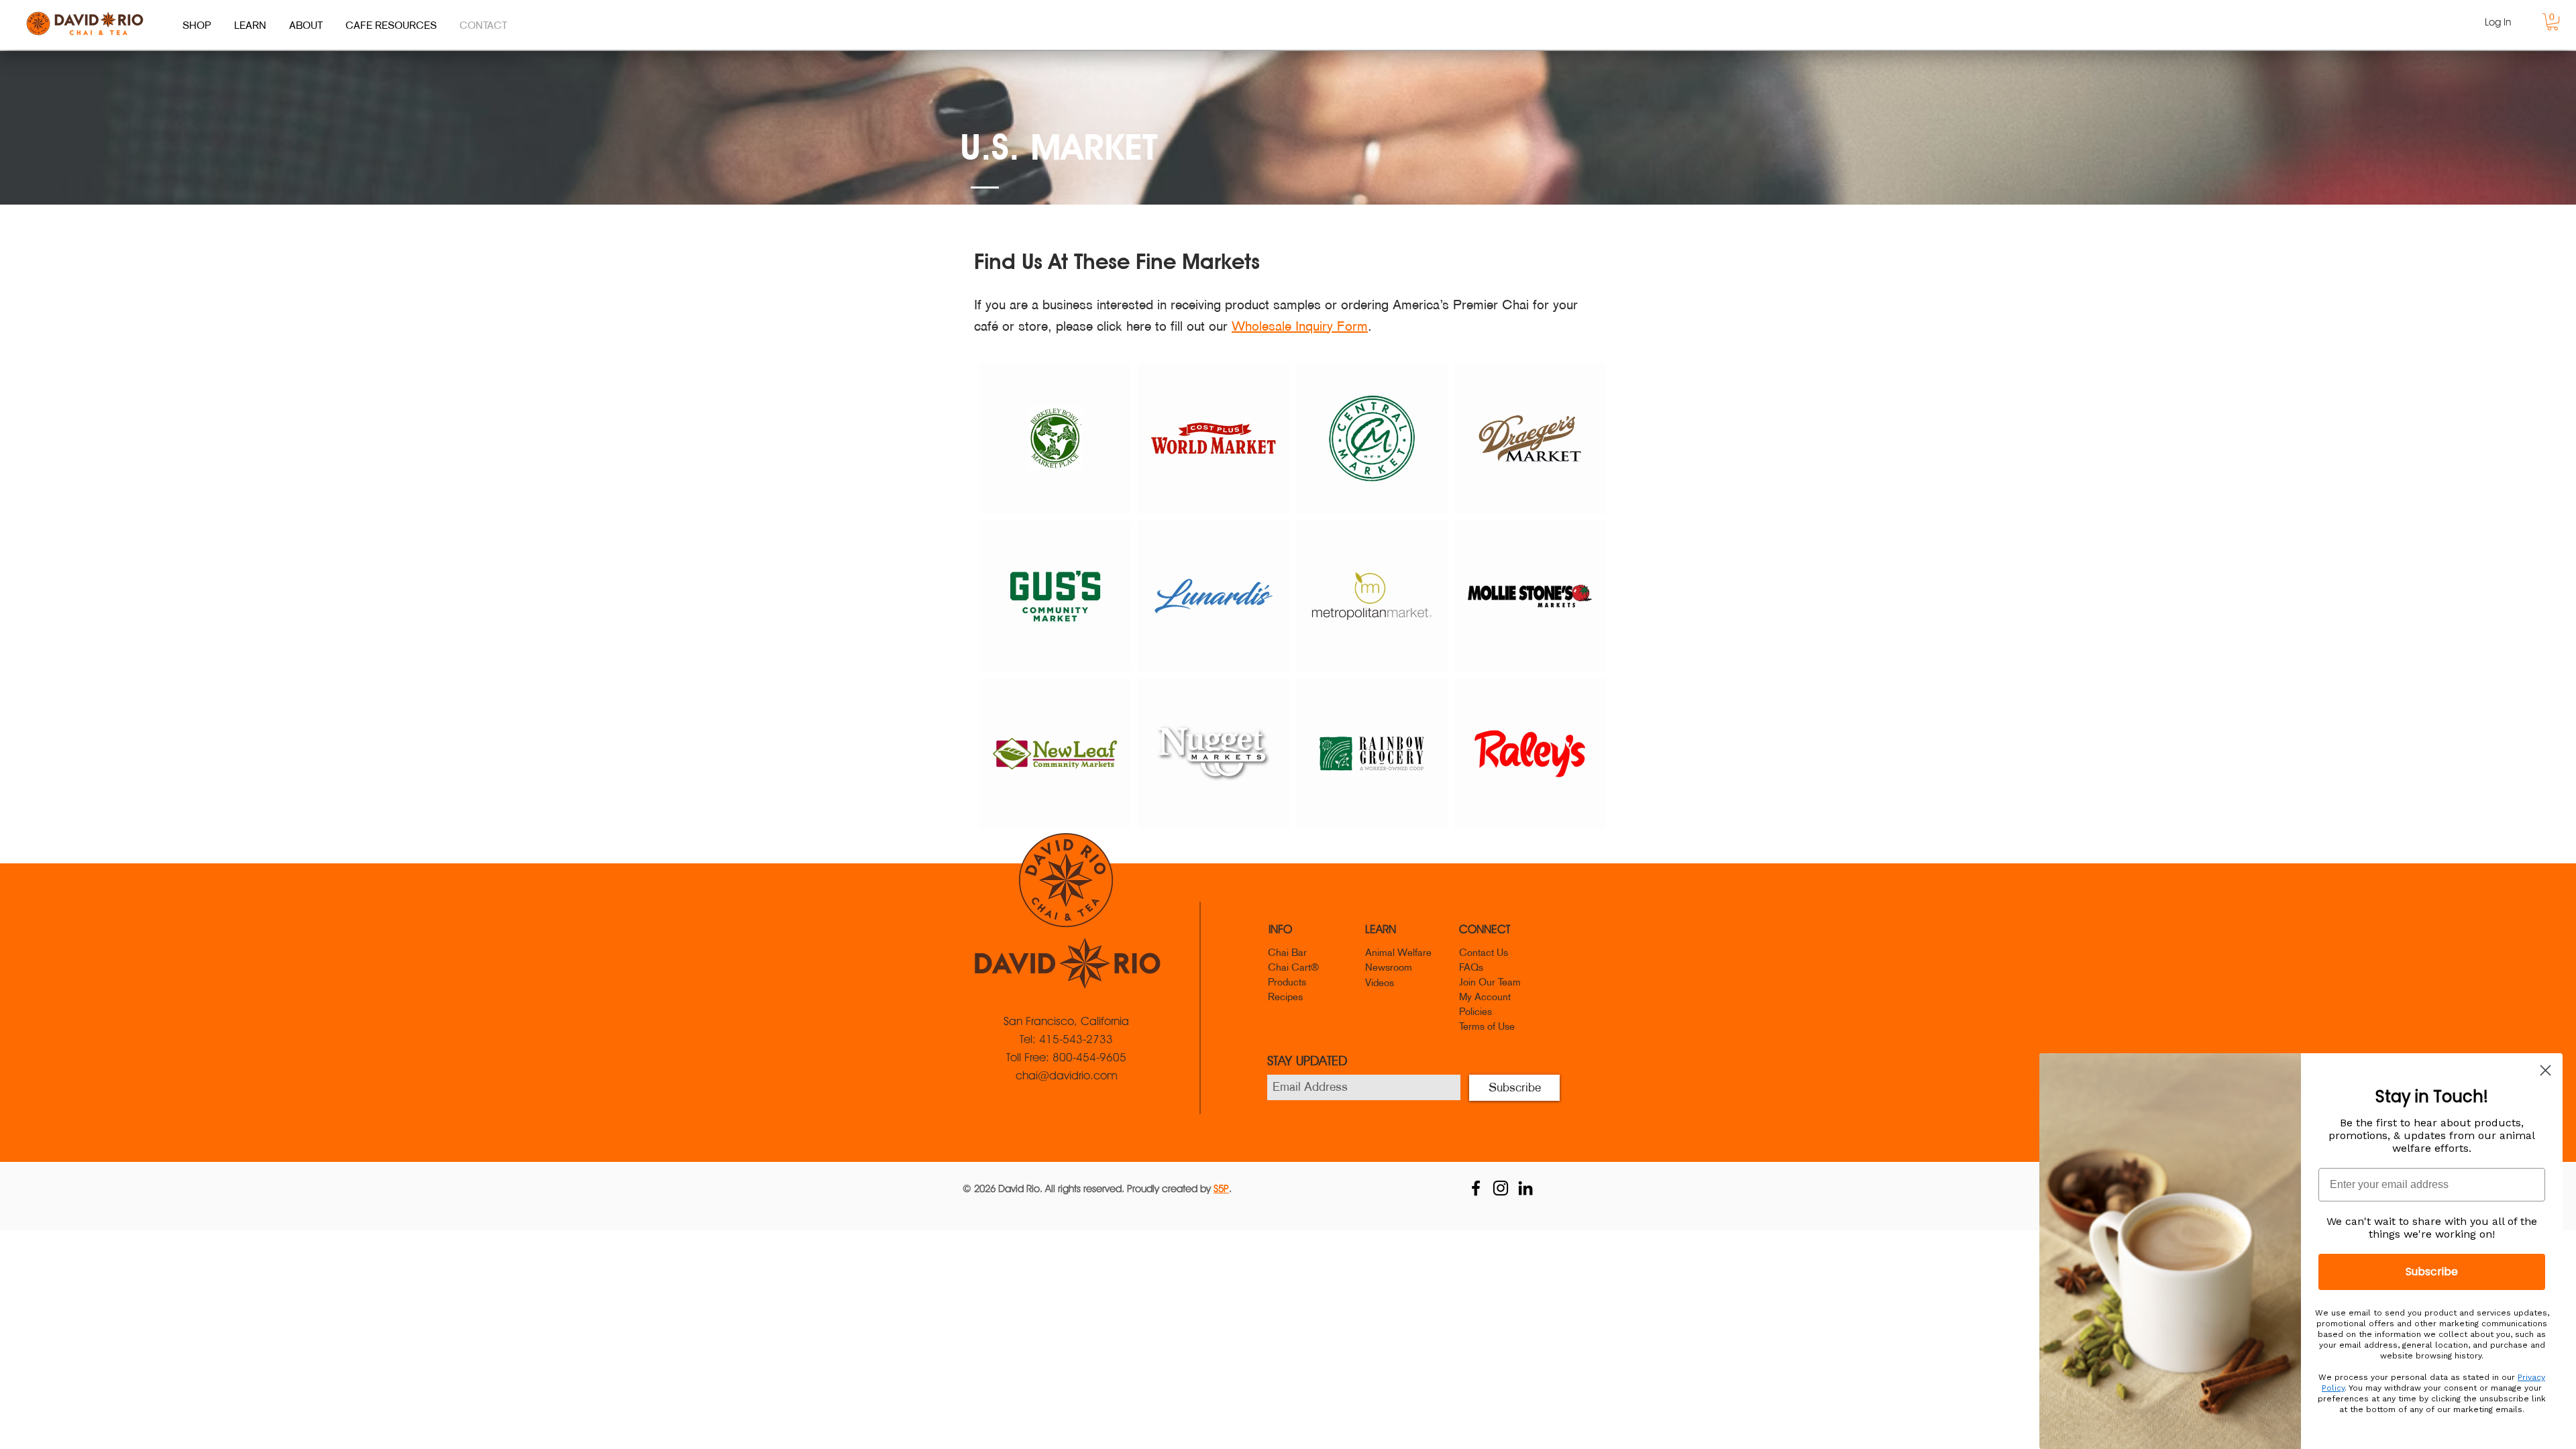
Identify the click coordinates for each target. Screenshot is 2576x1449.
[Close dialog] (2545, 1070)
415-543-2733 (1076, 1039)
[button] (2553, 22)
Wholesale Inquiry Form (1300, 326)
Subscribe (2432, 1272)
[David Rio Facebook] (1476, 1188)
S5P (1221, 1189)
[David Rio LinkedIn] (1525, 1188)
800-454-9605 (1089, 1057)
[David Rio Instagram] (1501, 1188)
